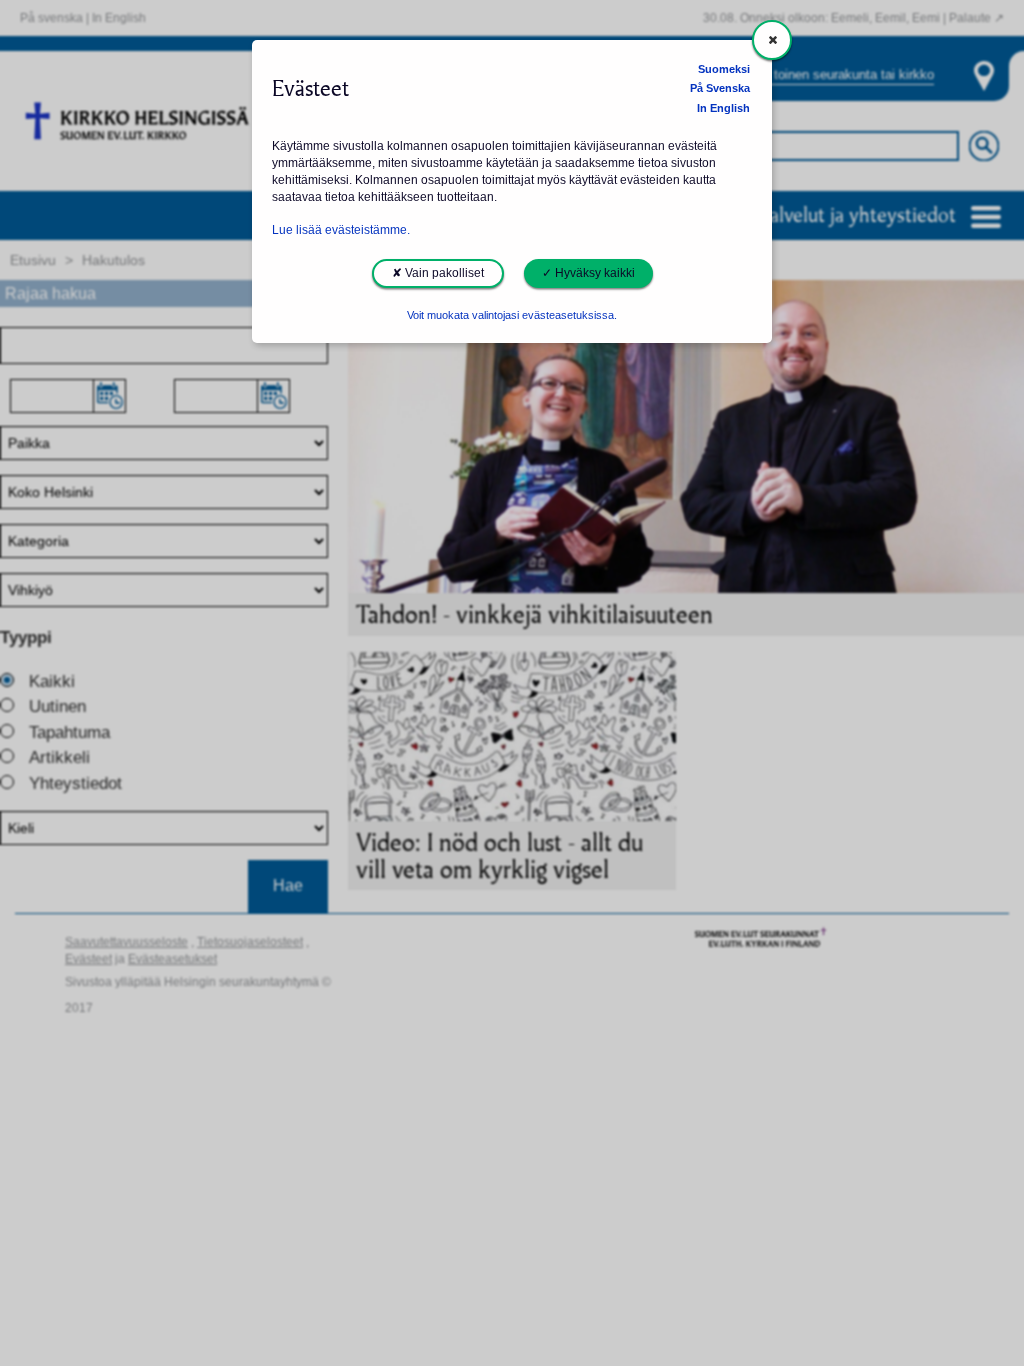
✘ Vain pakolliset (438, 273)
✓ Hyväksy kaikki (588, 273)
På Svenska (720, 88)
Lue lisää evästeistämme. (341, 230)
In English (723, 108)
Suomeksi (724, 69)
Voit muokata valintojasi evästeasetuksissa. (512, 315)
